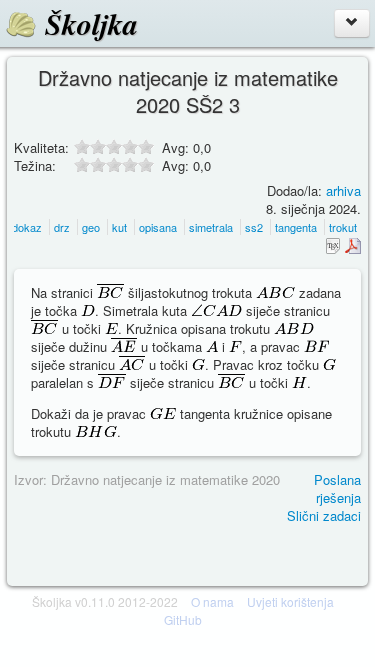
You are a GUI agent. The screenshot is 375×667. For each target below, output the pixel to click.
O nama (212, 601)
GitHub (183, 619)
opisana (158, 227)
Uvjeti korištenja (290, 601)
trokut (343, 227)
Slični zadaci (324, 515)
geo (91, 227)
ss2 (254, 227)
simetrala (211, 227)
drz (62, 227)
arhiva (343, 190)
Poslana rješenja (337, 488)
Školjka (87, 24)
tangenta (296, 227)
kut (119, 227)
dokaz (27, 227)
